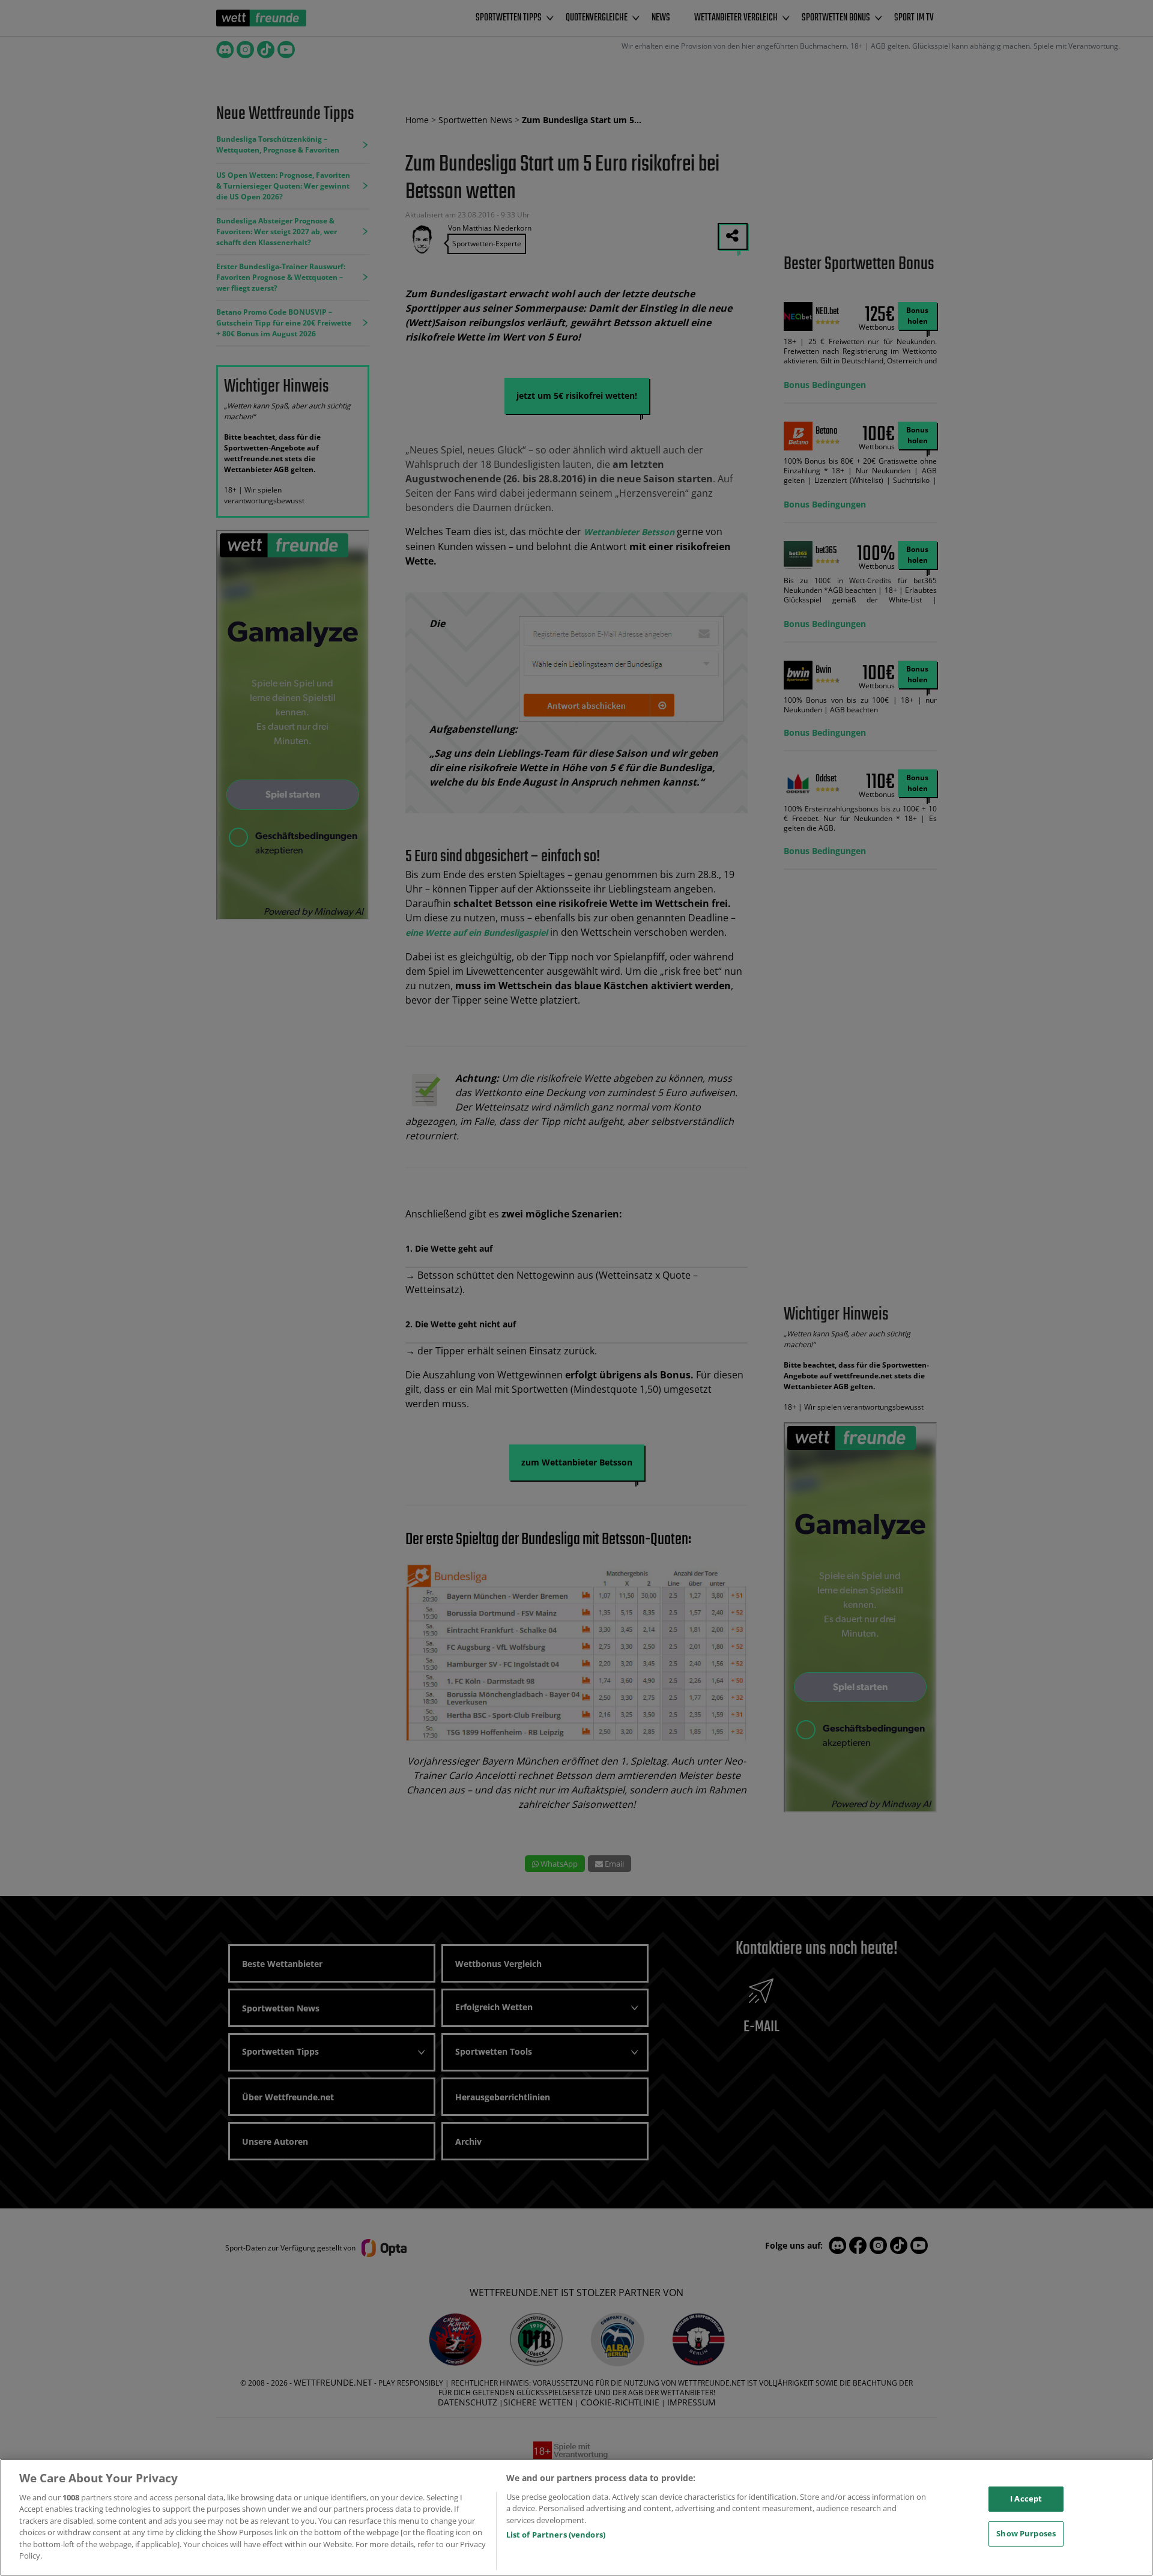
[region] (576, 2517)
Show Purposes (1026, 2533)
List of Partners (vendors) (556, 2535)
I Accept (1026, 2499)
